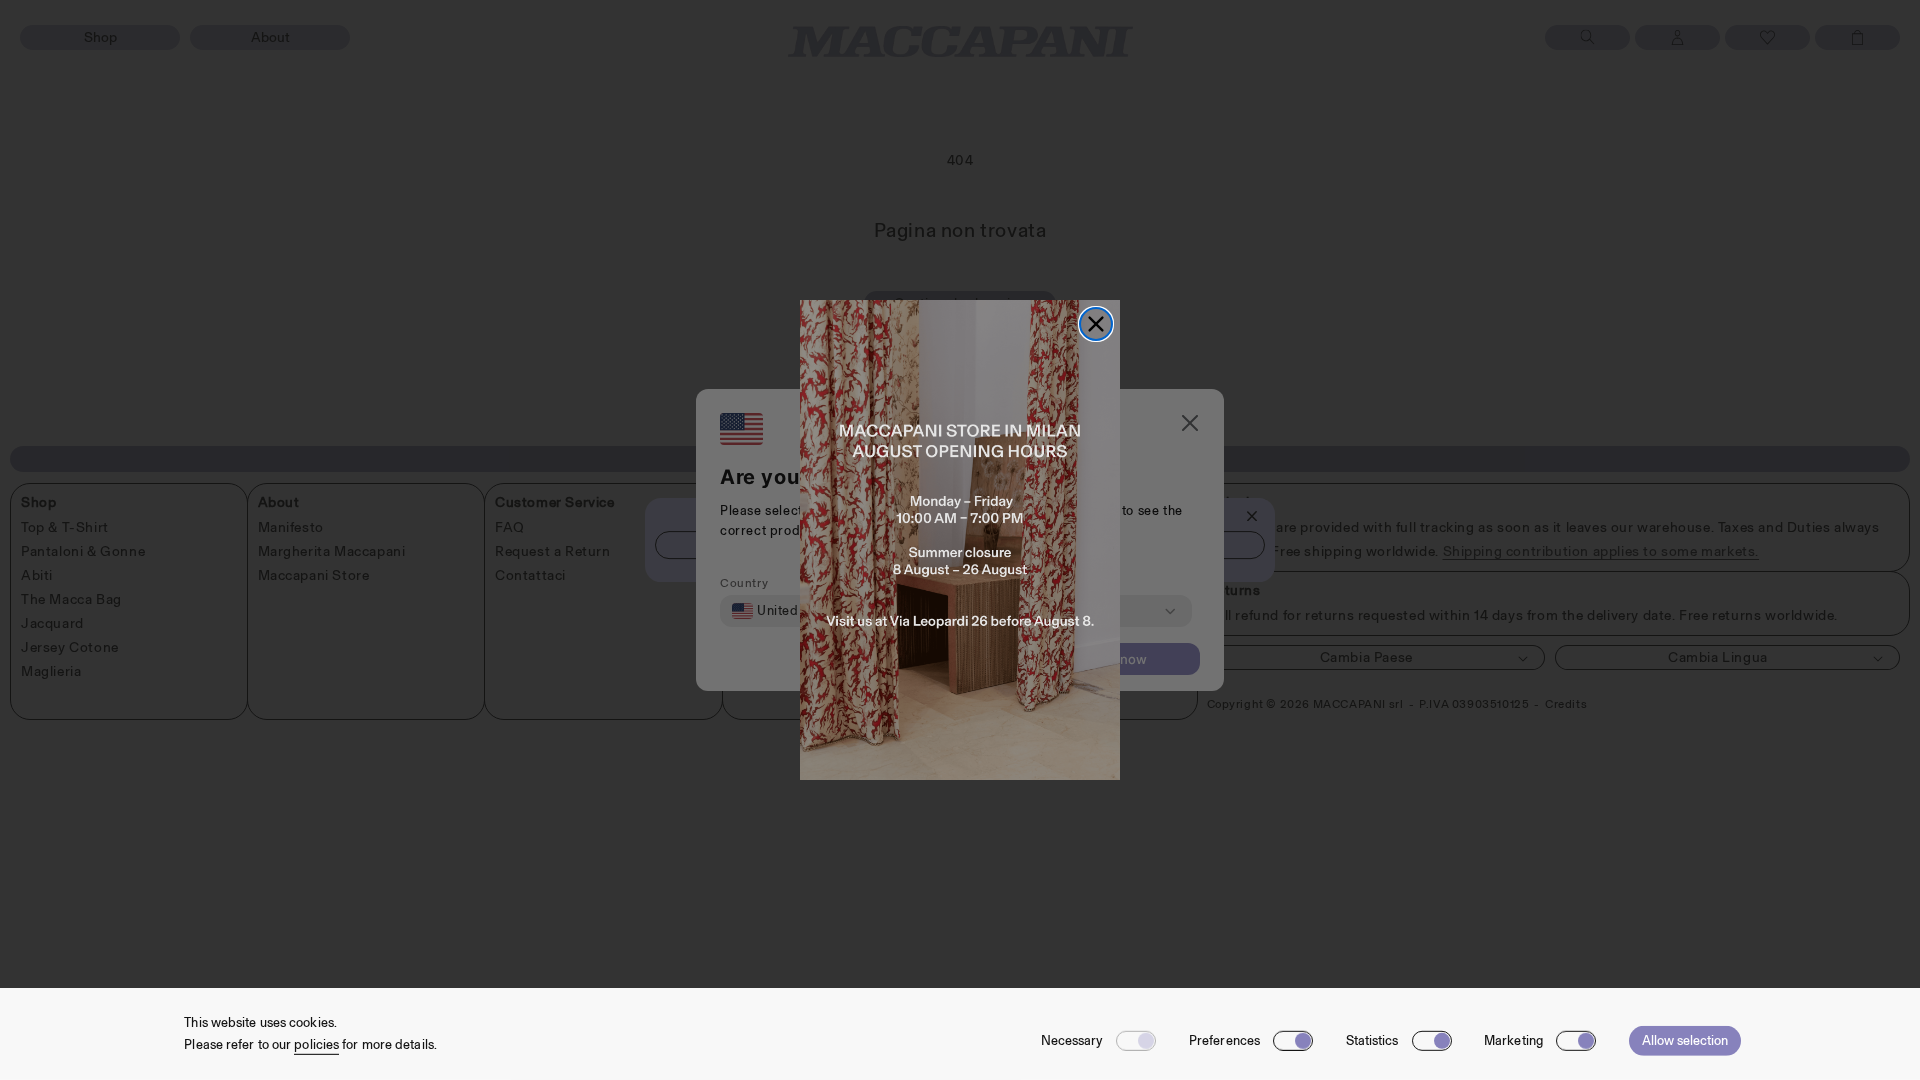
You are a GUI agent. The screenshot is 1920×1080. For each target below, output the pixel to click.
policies (316, 1044)
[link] (960, 540)
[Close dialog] (1096, 324)
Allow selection (1685, 1040)
